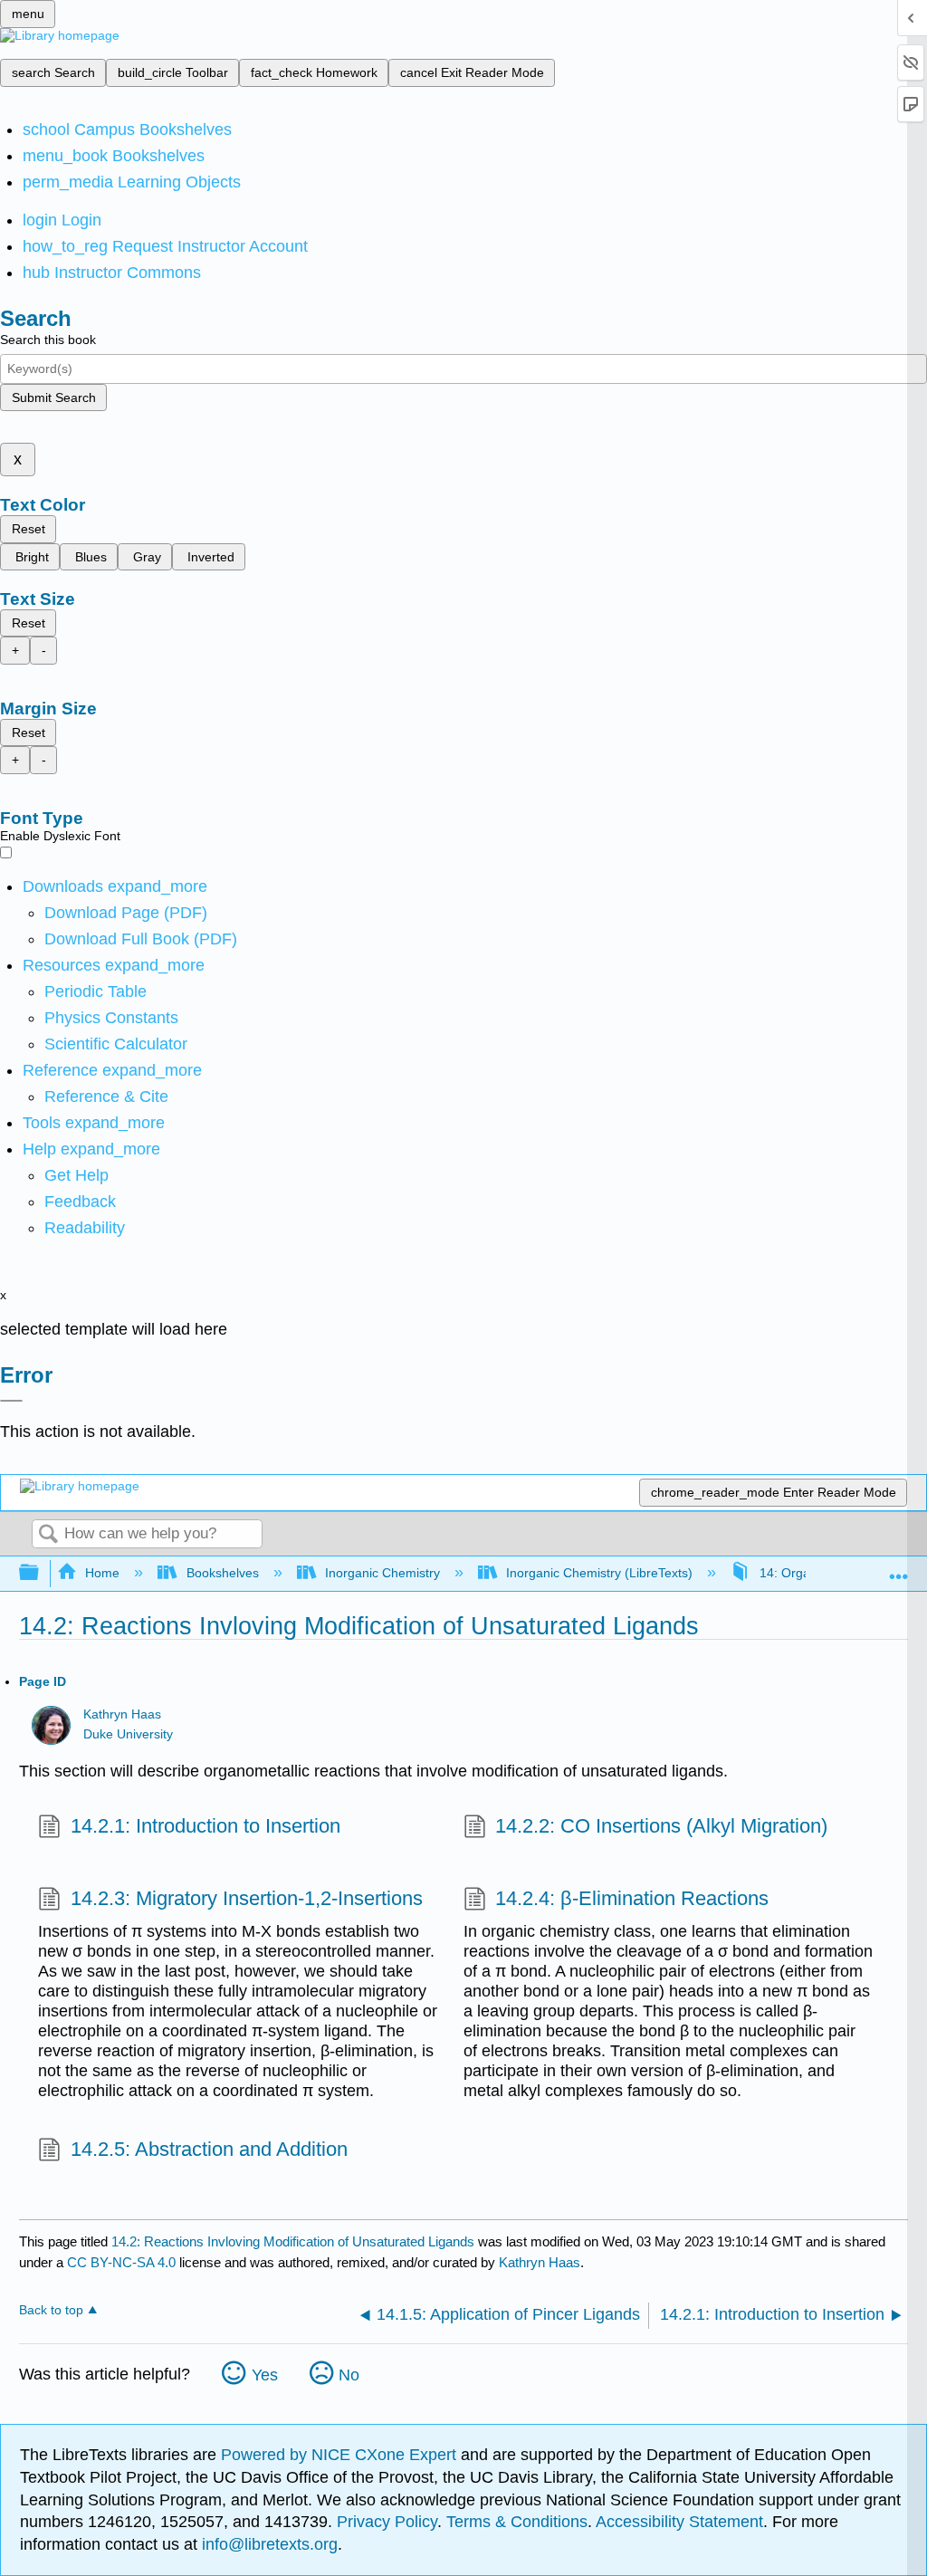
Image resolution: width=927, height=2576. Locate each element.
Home (102, 1573)
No (349, 2375)
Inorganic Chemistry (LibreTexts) (599, 1573)
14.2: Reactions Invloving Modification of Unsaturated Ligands (293, 2241)
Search (48, 1535)
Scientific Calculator (116, 1044)
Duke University (128, 1734)
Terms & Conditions (517, 2522)
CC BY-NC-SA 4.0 (121, 2262)
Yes (265, 2375)
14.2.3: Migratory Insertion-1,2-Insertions (246, 1898)
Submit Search (54, 397)
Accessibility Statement (679, 2522)
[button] (80, 1202)
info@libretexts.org (268, 2544)
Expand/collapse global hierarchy (41, 1573)
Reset (29, 529)
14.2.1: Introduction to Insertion (205, 1826)
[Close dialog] (11, 1401)
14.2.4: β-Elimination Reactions (632, 1898)
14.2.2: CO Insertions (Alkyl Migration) (661, 1826)
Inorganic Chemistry (382, 1573)
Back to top (51, 2310)
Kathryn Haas (122, 1714)
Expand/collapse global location (899, 1568)
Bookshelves (222, 1573)
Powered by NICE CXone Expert (341, 2455)
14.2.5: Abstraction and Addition (209, 2149)
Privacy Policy (387, 2522)
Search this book (48, 340)
